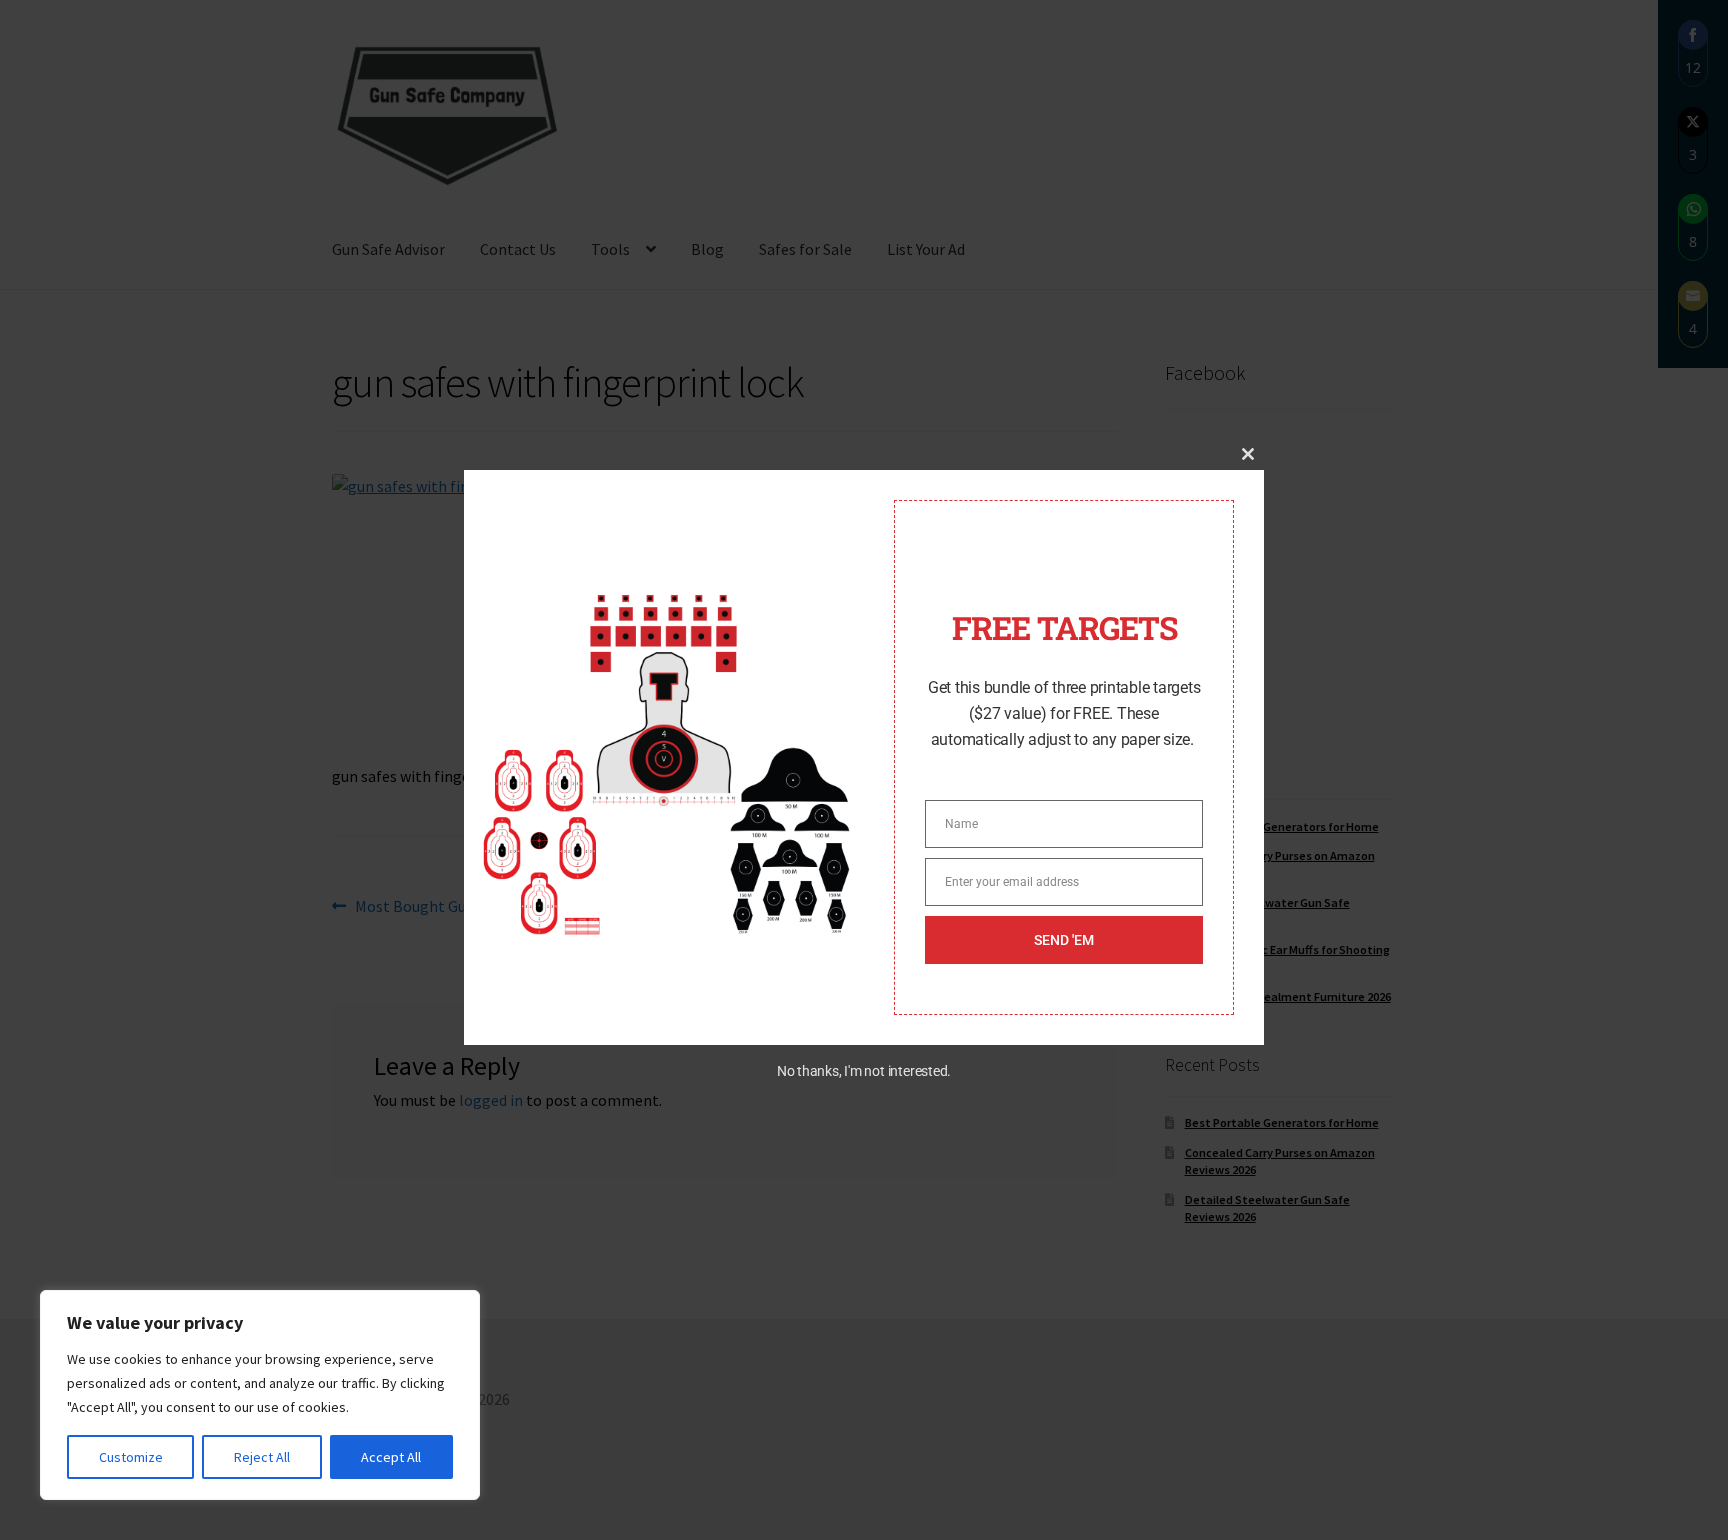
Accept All (391, 1457)
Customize (131, 1457)
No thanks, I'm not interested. (864, 1071)
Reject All (262, 1457)
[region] (260, 1395)
